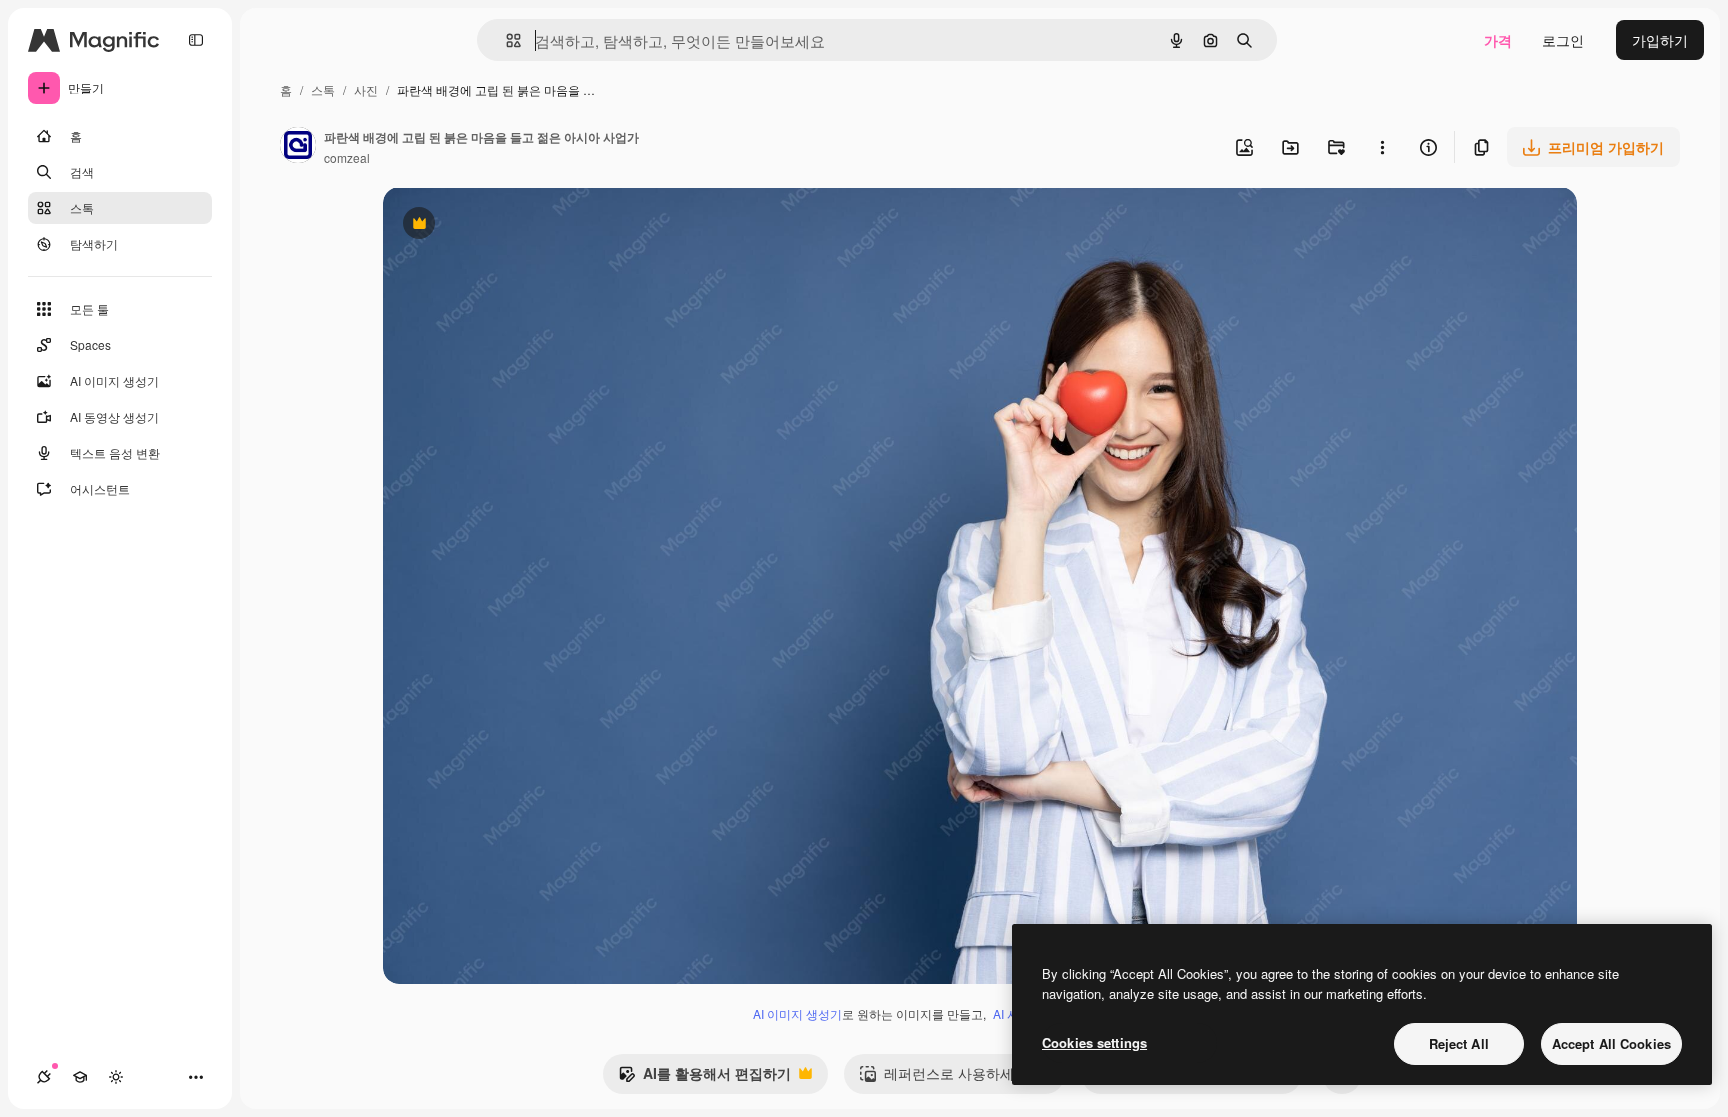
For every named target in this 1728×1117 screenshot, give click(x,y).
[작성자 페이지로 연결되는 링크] (298, 147)
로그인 (1563, 40)
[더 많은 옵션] (1382, 147)
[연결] (44, 1077)
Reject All (1459, 1043)
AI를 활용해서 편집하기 (704, 1078)
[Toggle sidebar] (196, 40)
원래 (498, 225)
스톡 (323, 89)
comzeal (347, 157)
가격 (1498, 40)
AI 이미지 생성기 (797, 1013)
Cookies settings (1094, 1042)
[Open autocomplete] (505, 40)
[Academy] (80, 1077)
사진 (366, 89)
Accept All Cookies (1611, 1043)
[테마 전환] (116, 1077)
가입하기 (1660, 40)
